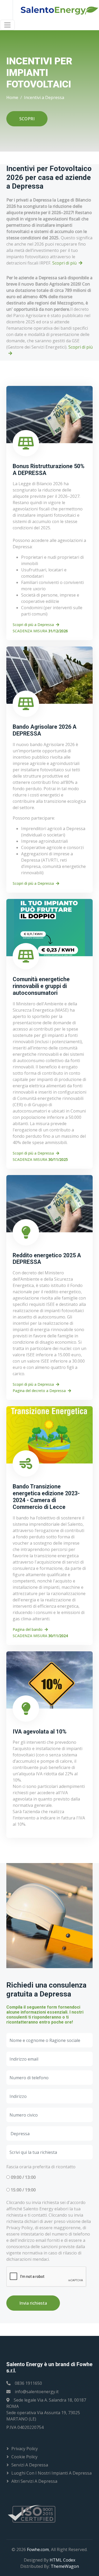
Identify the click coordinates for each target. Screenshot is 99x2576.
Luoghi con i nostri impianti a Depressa (51, 2473)
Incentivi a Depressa (44, 97)
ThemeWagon (65, 2566)
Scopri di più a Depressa (33, 625)
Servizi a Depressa (30, 2465)
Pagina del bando (28, 1629)
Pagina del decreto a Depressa (39, 1391)
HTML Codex (62, 2560)
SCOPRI (27, 119)
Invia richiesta (33, 2303)
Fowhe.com (38, 2549)
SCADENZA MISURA (40, 631)
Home (12, 97)
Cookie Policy (24, 2457)
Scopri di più (64, 263)
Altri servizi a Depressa (34, 2481)
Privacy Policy (25, 2449)
